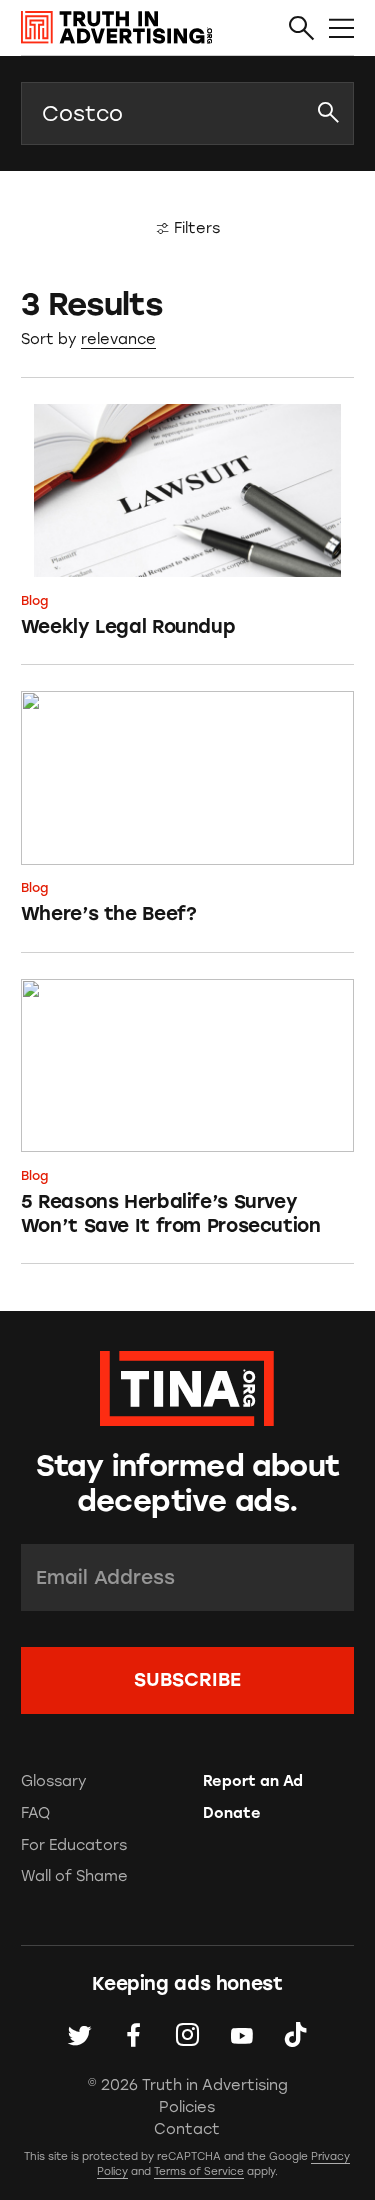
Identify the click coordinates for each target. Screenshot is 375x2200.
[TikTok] (295, 2035)
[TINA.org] (187, 1385)
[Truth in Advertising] (116, 27)
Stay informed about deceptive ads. (188, 1483)
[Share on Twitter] (79, 2035)
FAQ (35, 1813)
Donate (232, 1813)
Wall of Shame (74, 1876)
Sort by (49, 339)
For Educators (74, 1845)
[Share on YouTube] (241, 2035)
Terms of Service (199, 2171)
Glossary (54, 1781)
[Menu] (341, 28)
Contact (187, 2129)
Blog (34, 600)
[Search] (301, 28)
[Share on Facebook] (133, 2035)
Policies (187, 2107)
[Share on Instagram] (187, 2035)
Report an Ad (253, 1781)
